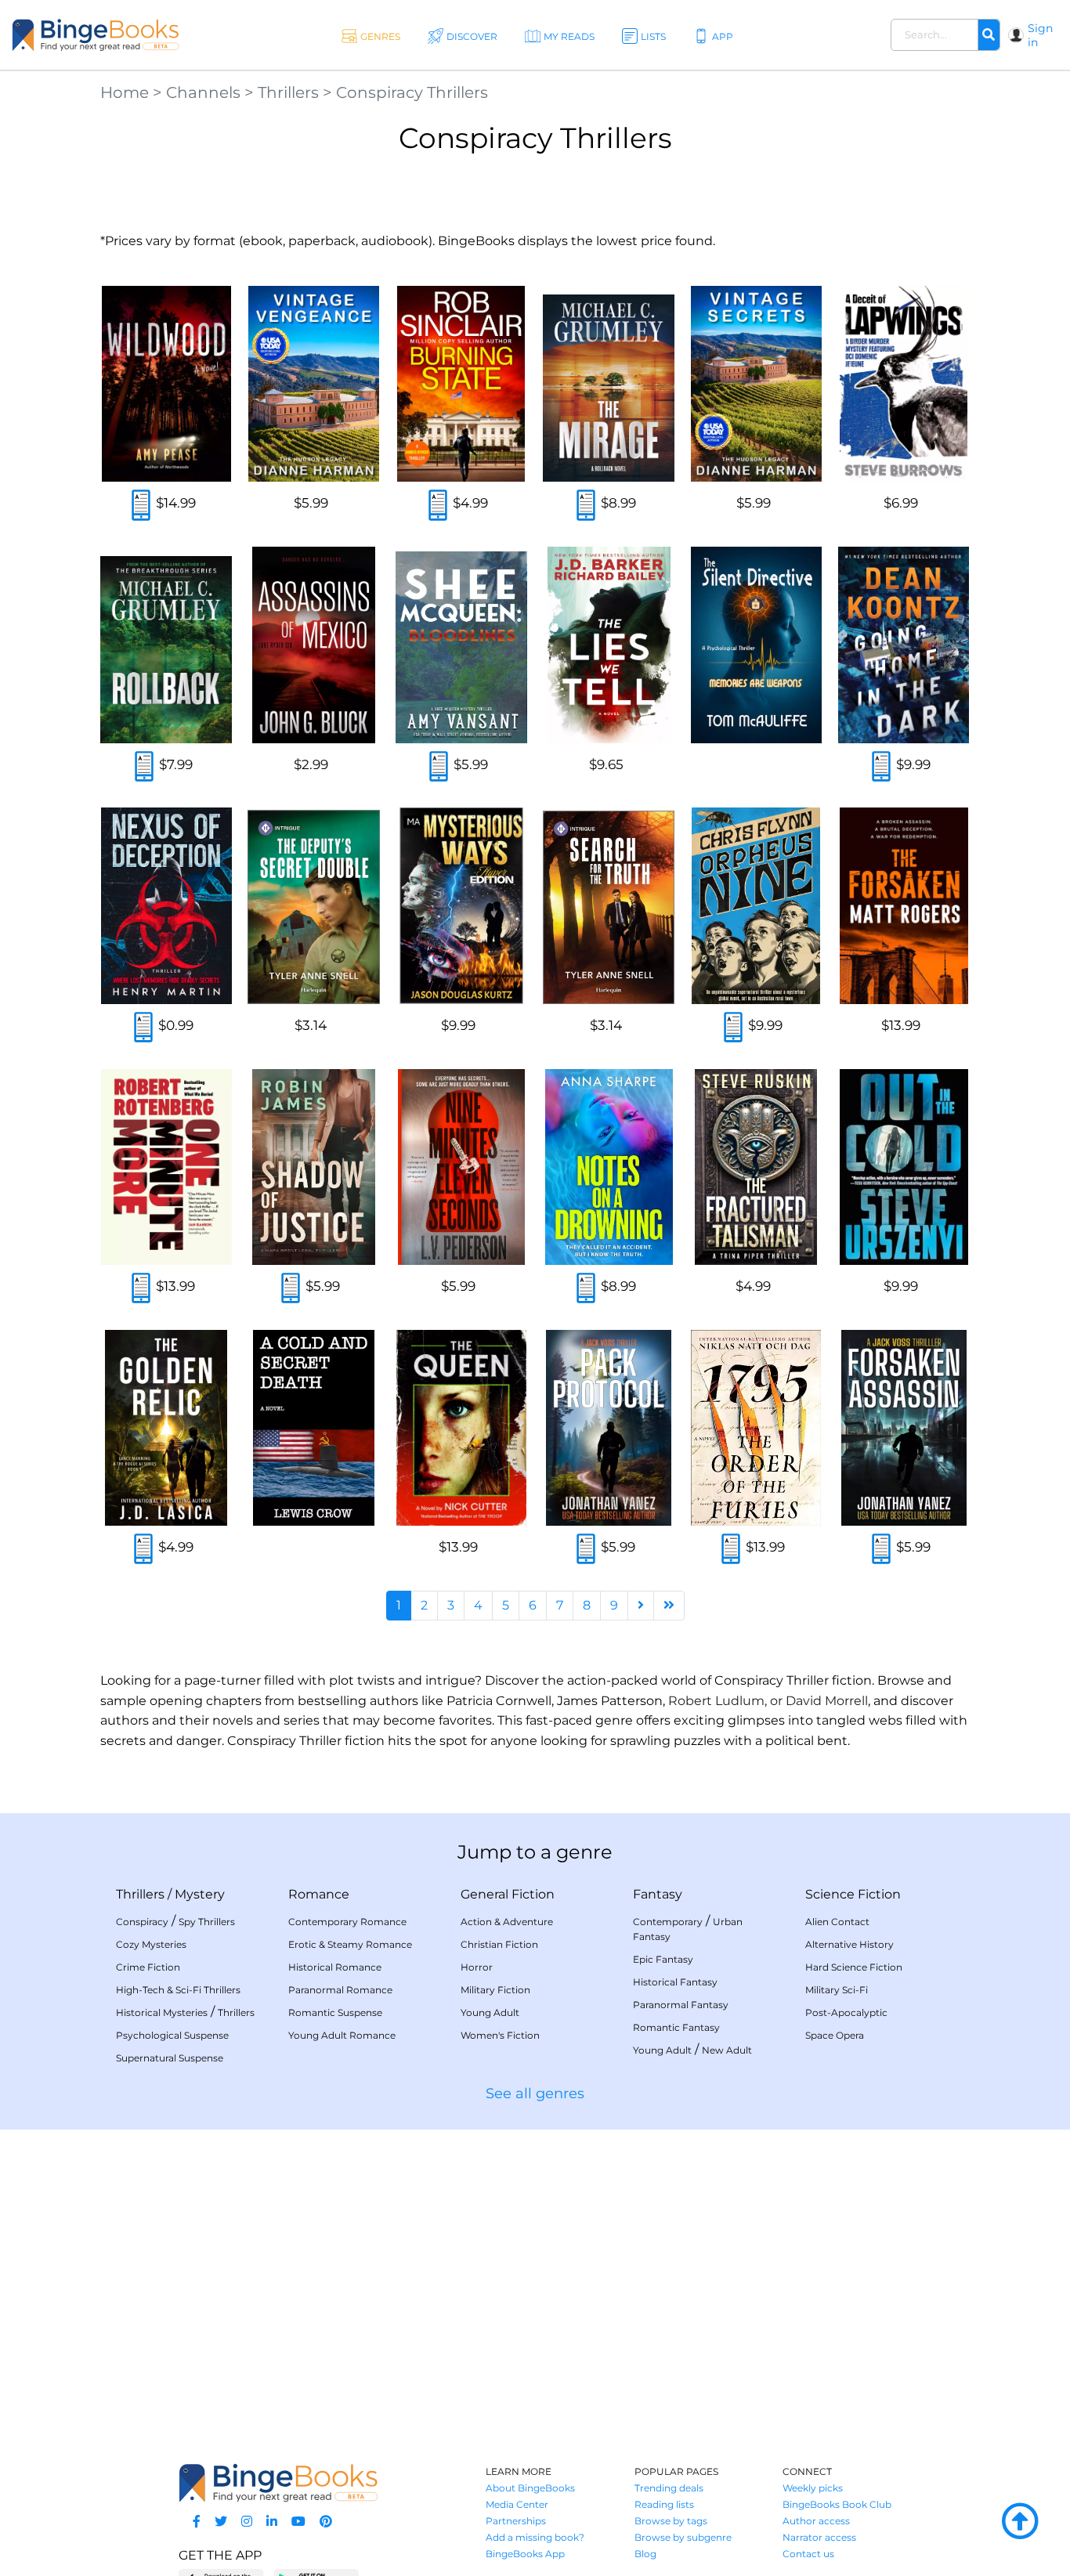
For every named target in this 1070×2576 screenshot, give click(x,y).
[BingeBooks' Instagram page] (247, 2522)
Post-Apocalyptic (846, 2012)
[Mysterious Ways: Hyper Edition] (461, 905)
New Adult (727, 2050)
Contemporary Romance (347, 1922)
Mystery (200, 1894)
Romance (319, 1894)
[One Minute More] (166, 1167)
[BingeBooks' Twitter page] (221, 2522)
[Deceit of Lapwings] (904, 384)
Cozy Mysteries (151, 1944)
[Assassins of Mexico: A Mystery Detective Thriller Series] (313, 645)
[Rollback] (166, 645)
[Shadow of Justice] (313, 1167)
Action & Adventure (507, 1922)
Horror (477, 1967)
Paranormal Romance (340, 1990)
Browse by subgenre (683, 2537)
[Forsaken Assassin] (904, 1428)
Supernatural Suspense (170, 2058)
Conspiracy (142, 1922)
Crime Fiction (148, 1967)
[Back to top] (1020, 2522)
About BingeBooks (530, 2488)
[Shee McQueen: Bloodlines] (461, 645)
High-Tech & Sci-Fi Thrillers (178, 1990)
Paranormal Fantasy (681, 2005)
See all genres (535, 2094)
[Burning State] (461, 384)
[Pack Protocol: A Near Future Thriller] (609, 1428)
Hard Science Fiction (854, 1967)
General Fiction (508, 1894)
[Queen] (461, 1428)
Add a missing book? (535, 2537)
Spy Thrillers (207, 1922)
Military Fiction (495, 1990)
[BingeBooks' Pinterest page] (326, 2522)
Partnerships (516, 2521)
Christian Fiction (499, 1944)
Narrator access (819, 2537)
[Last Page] (669, 1606)
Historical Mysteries (162, 2012)
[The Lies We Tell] (609, 645)
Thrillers (288, 92)
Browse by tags (671, 2521)
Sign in (1040, 35)
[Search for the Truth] (609, 905)
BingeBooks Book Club (837, 2504)
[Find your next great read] (96, 35)
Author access (816, 2521)
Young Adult (490, 2012)
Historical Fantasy (675, 1982)
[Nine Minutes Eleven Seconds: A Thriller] (461, 1167)
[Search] (989, 35)
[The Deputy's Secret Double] (313, 905)
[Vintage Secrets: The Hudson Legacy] (756, 384)
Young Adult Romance (342, 2035)
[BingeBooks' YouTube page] (298, 2522)
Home (125, 92)
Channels (203, 92)
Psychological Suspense (172, 2035)
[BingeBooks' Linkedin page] (272, 2522)
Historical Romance (335, 1967)
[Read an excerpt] (141, 506)
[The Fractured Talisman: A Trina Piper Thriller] (756, 1167)
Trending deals (669, 2488)
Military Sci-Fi (837, 1990)
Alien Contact (837, 1922)
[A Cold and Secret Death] (313, 1428)
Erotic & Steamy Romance (350, 1944)
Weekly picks (813, 2488)
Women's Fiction (500, 2035)
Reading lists (664, 2504)
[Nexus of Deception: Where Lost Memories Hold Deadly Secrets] (166, 905)
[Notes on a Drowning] (609, 1167)
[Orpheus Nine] (756, 905)
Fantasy (658, 1894)
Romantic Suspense (335, 2012)
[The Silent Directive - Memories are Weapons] (756, 645)
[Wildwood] (166, 384)
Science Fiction (853, 1894)
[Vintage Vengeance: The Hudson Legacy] (313, 384)
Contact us (808, 2554)
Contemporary (668, 1922)
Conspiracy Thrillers (412, 92)
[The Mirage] (609, 384)
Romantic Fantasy (676, 2027)
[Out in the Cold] (904, 1167)
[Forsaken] (904, 905)
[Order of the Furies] (756, 1428)
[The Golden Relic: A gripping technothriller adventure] (166, 1428)
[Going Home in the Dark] (904, 645)
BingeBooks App (525, 2554)
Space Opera (835, 2035)
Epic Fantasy (663, 1959)
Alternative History (849, 1944)
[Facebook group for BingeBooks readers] (197, 2522)
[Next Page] (641, 1606)
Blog (645, 2554)
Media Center (517, 2504)
